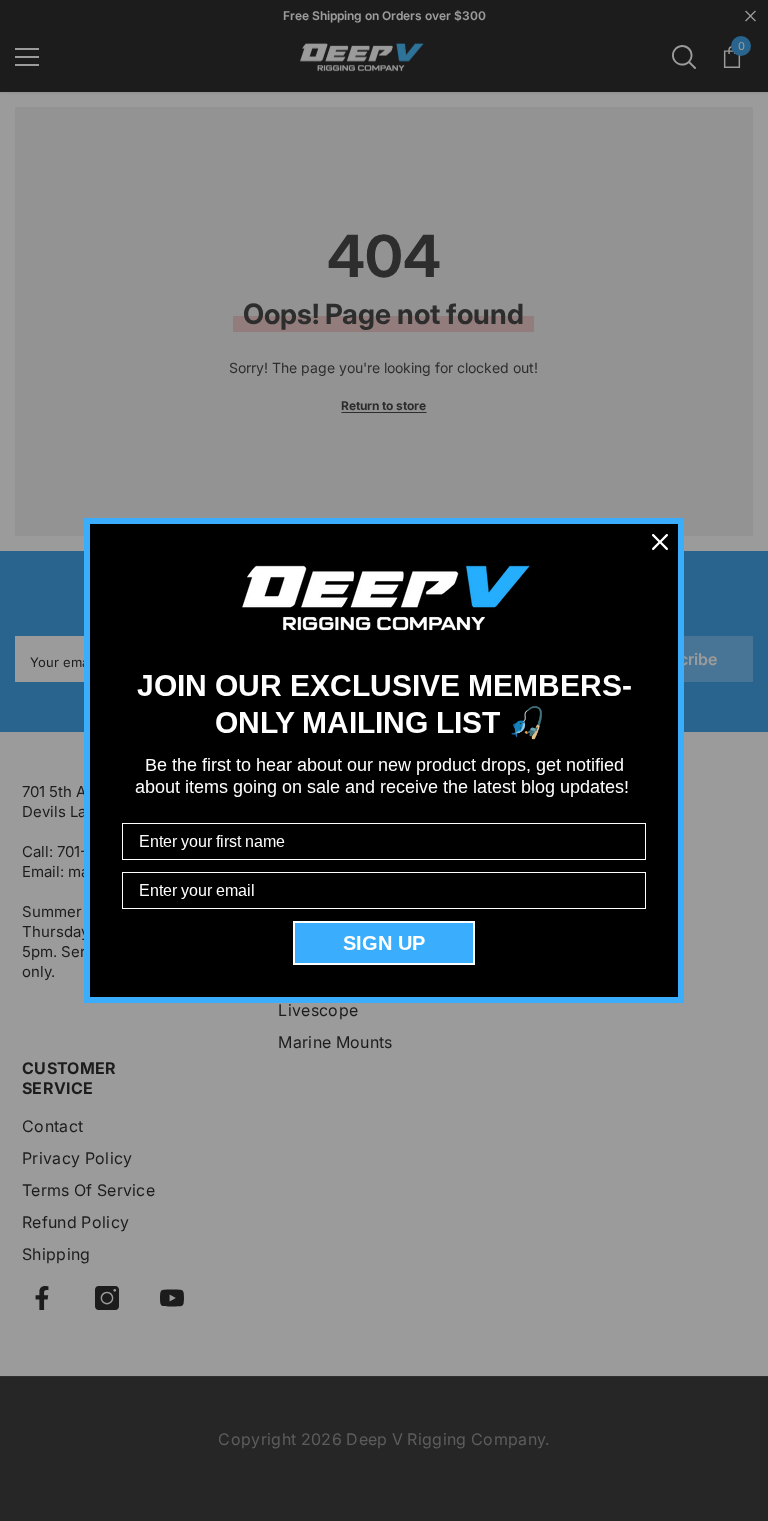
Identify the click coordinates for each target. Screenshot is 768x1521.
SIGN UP (384, 943)
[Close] (660, 542)
